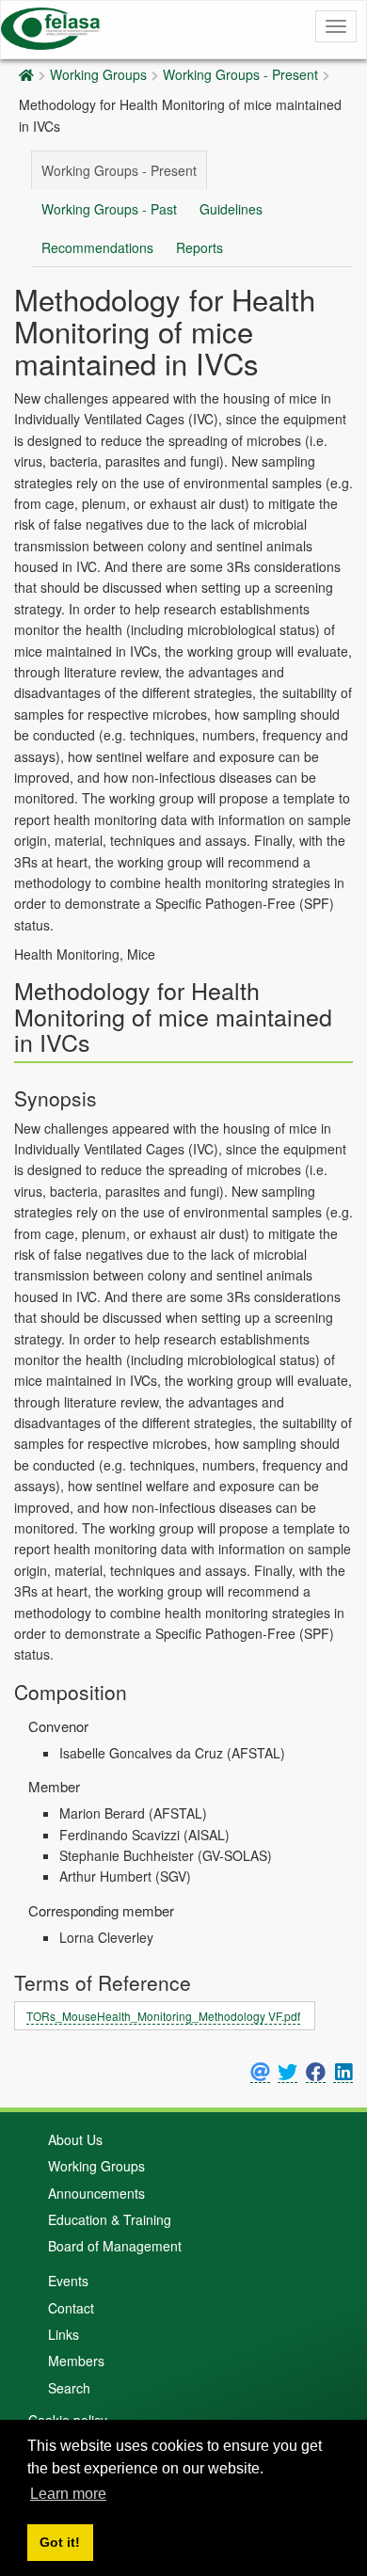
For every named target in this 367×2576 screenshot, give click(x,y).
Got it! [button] (60, 2542)
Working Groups (98, 74)
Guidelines (231, 209)
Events (68, 2281)
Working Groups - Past (109, 209)
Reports (199, 247)
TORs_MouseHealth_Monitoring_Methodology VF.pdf (163, 2016)
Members (76, 2361)
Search (69, 2388)
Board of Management (115, 2246)
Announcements (96, 2193)
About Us (75, 2139)
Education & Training (110, 2219)
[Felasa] (50, 26)
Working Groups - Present (240, 74)
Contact (71, 2308)
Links (64, 2334)
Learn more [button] (68, 2494)
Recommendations (97, 247)
